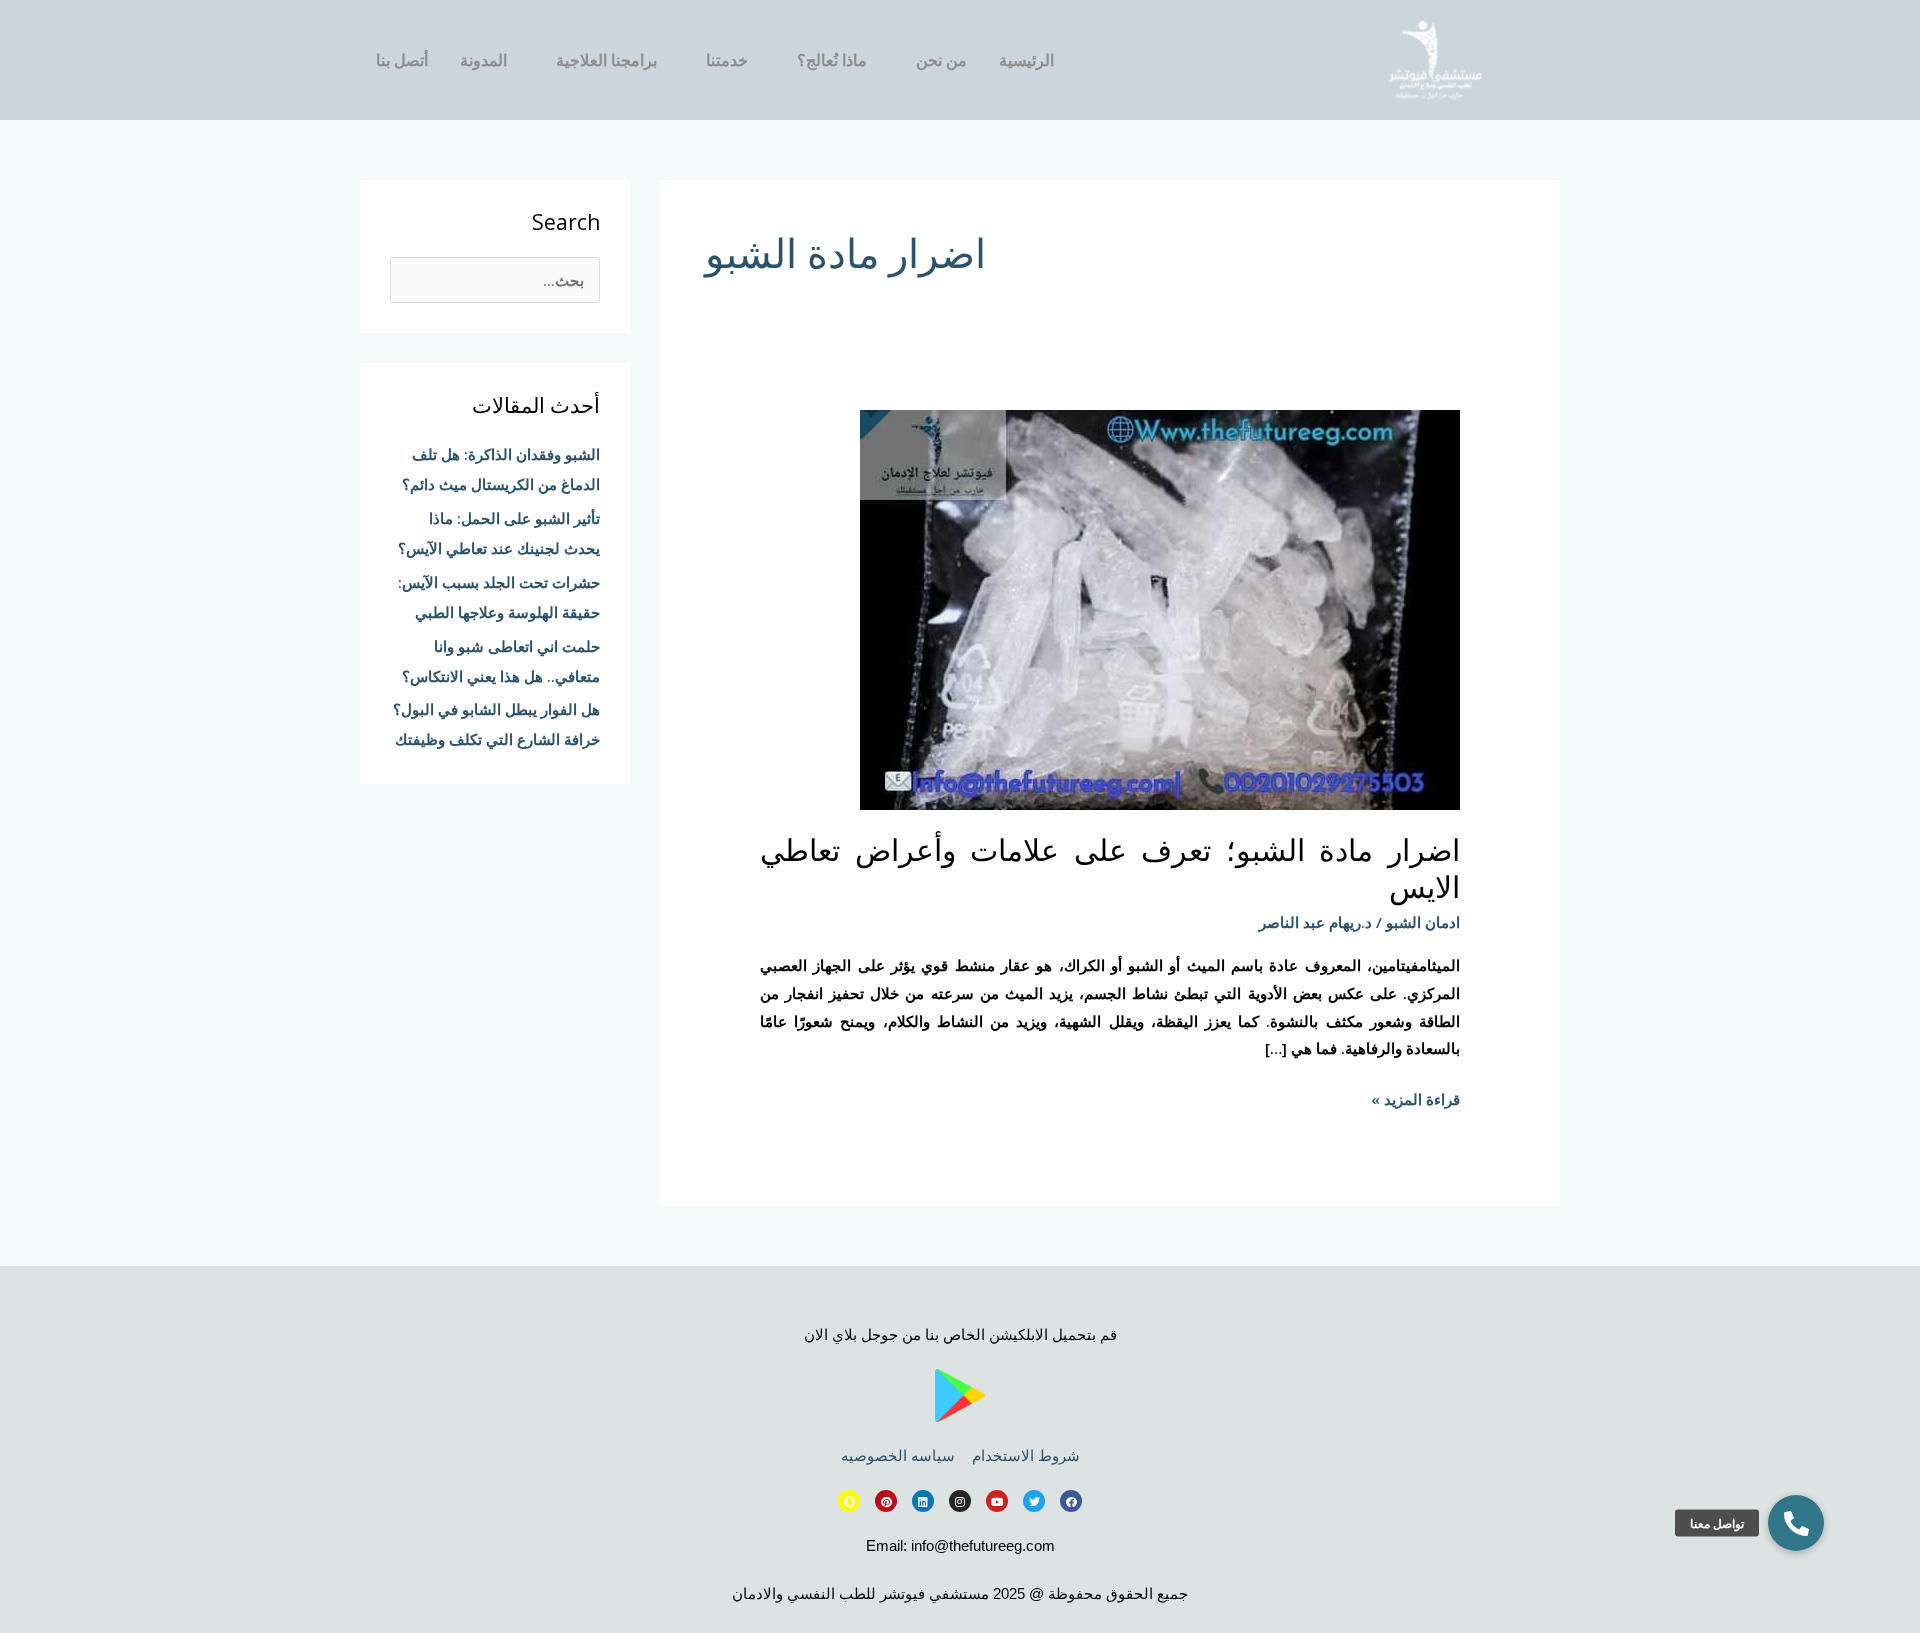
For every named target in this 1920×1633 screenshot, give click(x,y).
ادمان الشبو (1423, 922)
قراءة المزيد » (1415, 1097)
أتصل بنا (402, 60)
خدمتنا (727, 60)
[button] (1796, 1523)
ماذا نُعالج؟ (832, 60)
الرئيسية (1026, 60)
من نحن (941, 60)
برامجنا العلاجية (606, 60)
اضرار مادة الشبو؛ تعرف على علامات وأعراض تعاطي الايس (1110, 868)
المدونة (483, 60)
